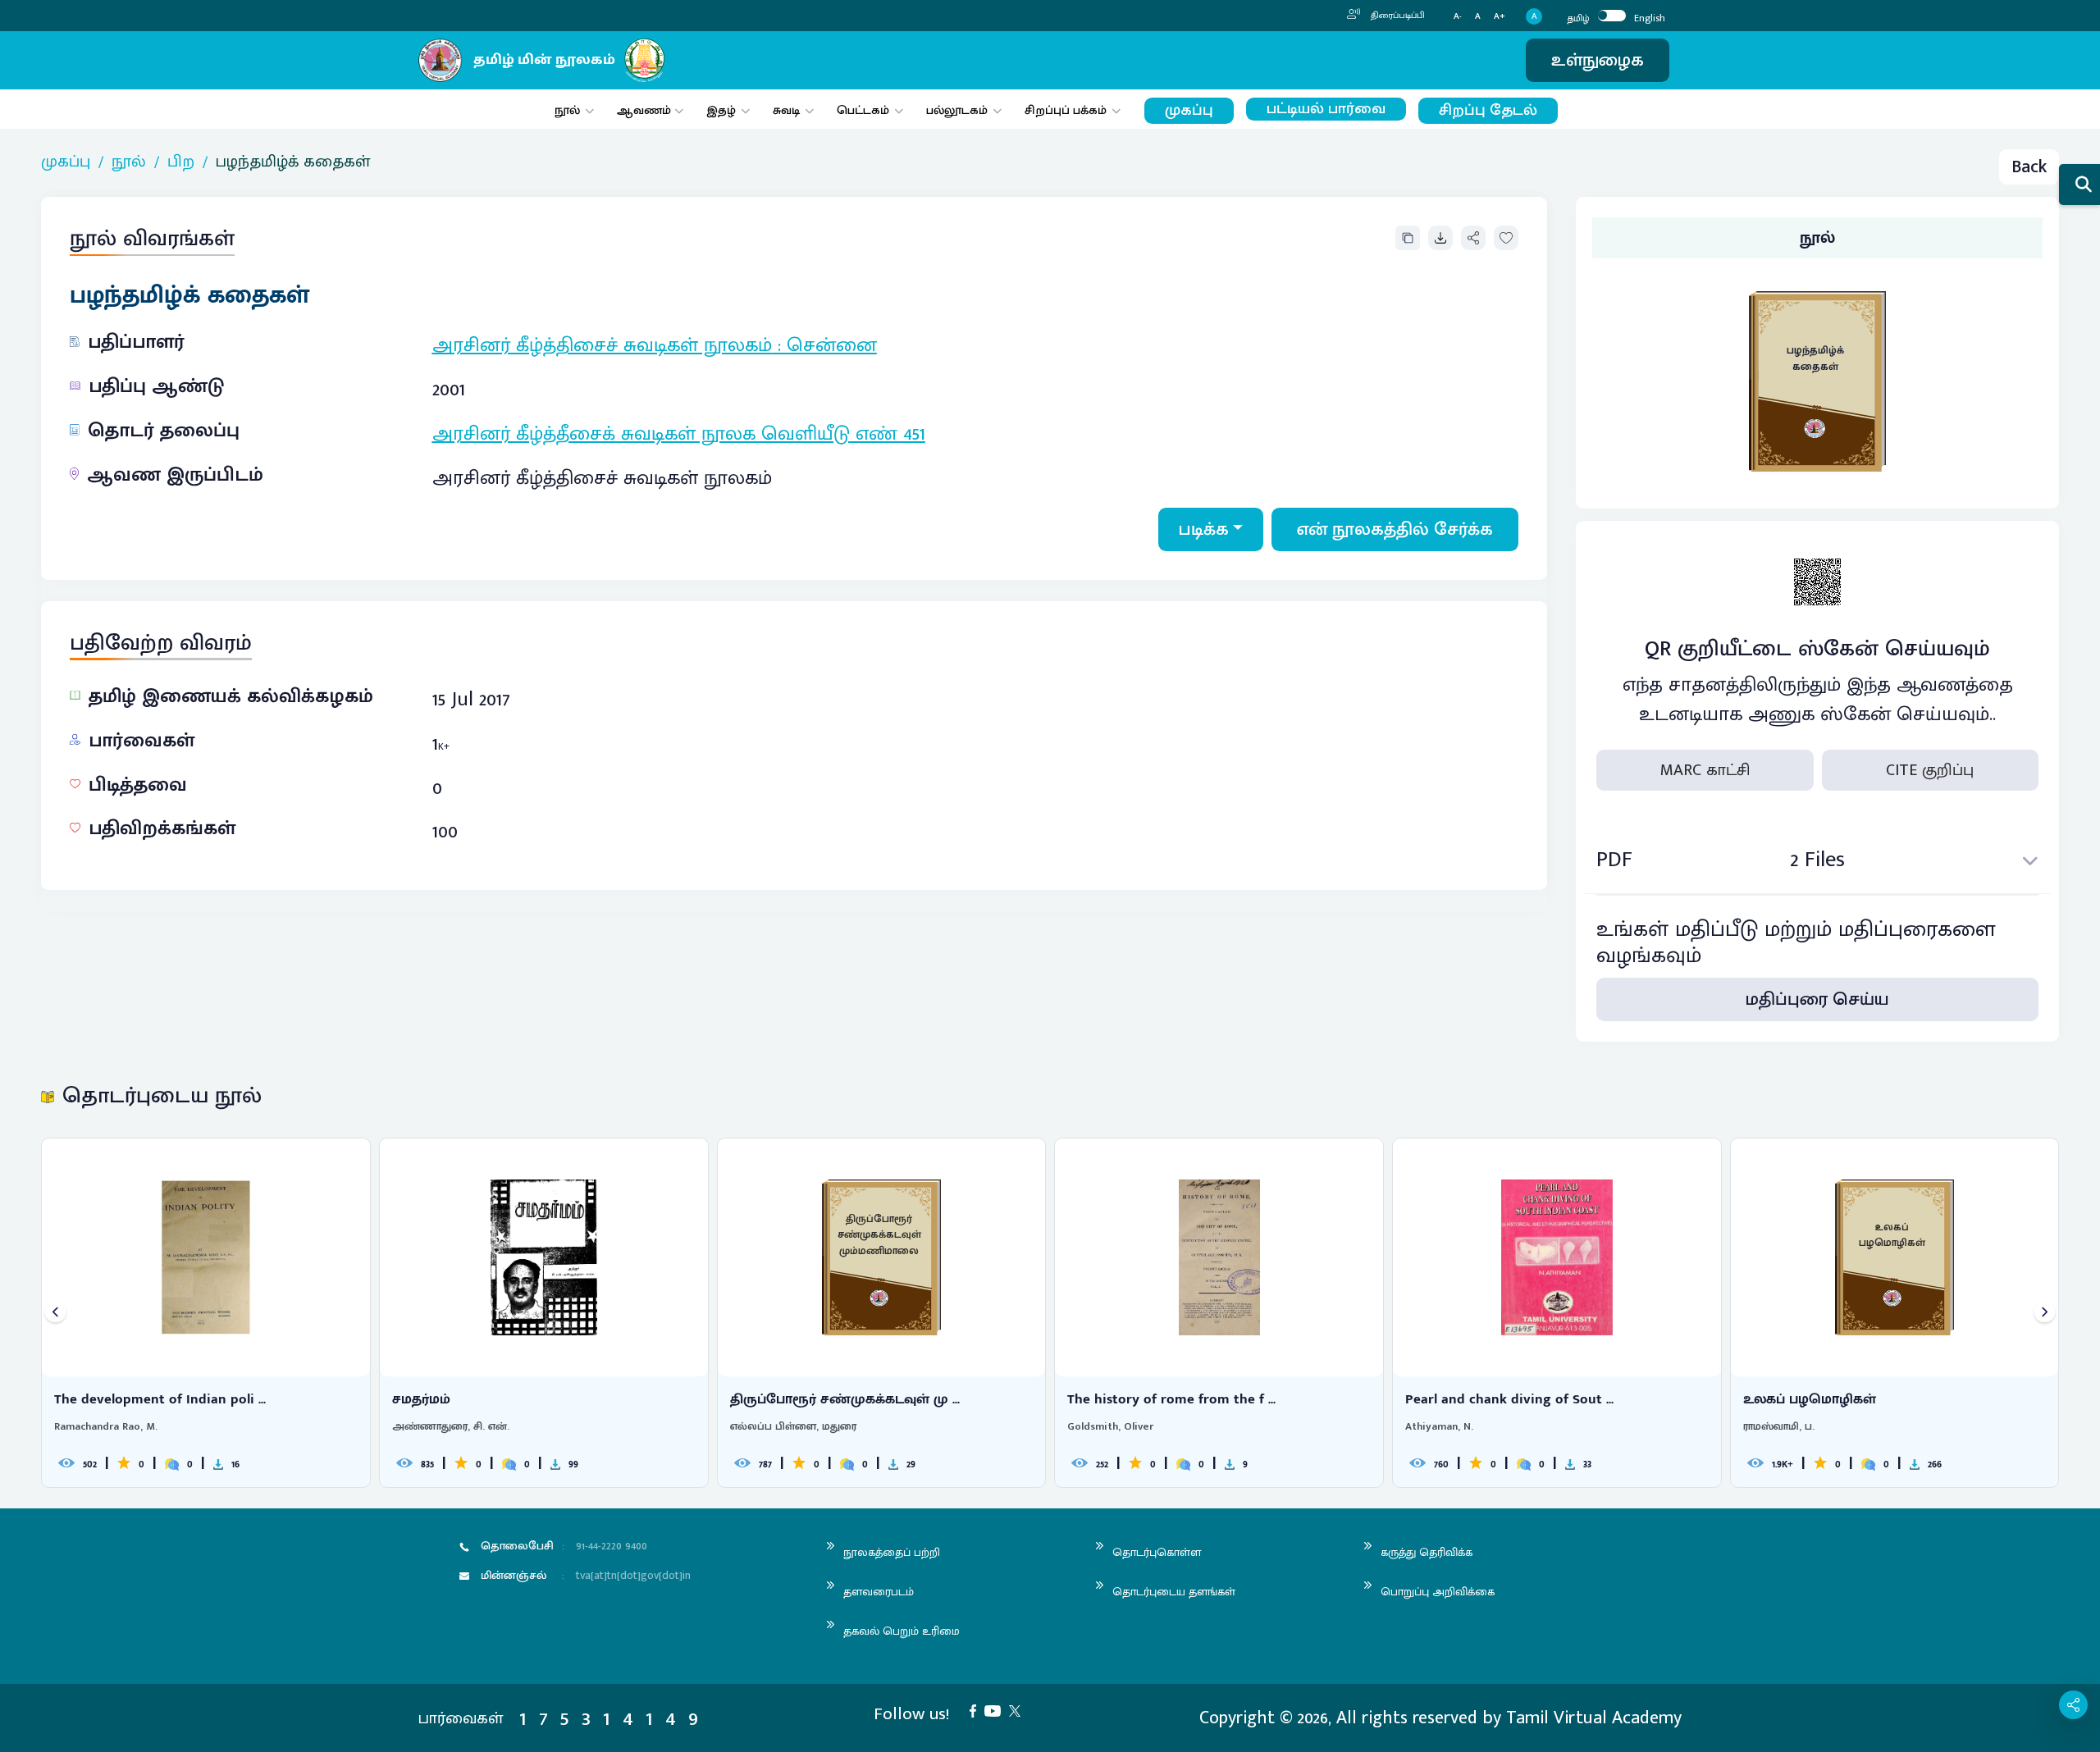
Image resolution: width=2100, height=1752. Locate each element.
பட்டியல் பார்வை (1326, 109)
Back (2029, 167)
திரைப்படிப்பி (1397, 16)
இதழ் (721, 110)
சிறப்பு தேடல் (1488, 110)
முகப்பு (1189, 110)
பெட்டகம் (863, 110)
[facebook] (977, 1710)
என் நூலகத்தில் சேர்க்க (1395, 529)
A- (1458, 17)
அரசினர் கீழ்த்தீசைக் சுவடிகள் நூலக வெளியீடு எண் (668, 434)
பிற (181, 162)
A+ (1500, 17)
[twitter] (1019, 1710)
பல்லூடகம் (957, 110)
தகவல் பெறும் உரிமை (902, 1631)
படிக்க (1204, 529)
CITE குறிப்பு (1930, 770)
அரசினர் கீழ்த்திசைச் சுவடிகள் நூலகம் (602, 345)
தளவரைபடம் (879, 1592)
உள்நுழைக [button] (1598, 60)
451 (914, 434)
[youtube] (997, 1710)
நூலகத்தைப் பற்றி (892, 1552)
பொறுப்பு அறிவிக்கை (1438, 1592)
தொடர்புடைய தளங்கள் (1174, 1592)
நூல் (567, 110)
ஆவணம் (646, 110)
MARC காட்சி (1705, 770)
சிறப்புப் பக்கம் (1066, 110)
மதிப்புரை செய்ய (1817, 999)
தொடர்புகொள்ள (1157, 1552)
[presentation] (55, 1313)
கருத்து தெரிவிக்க (1427, 1552)
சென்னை (832, 345)
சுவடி (786, 110)
